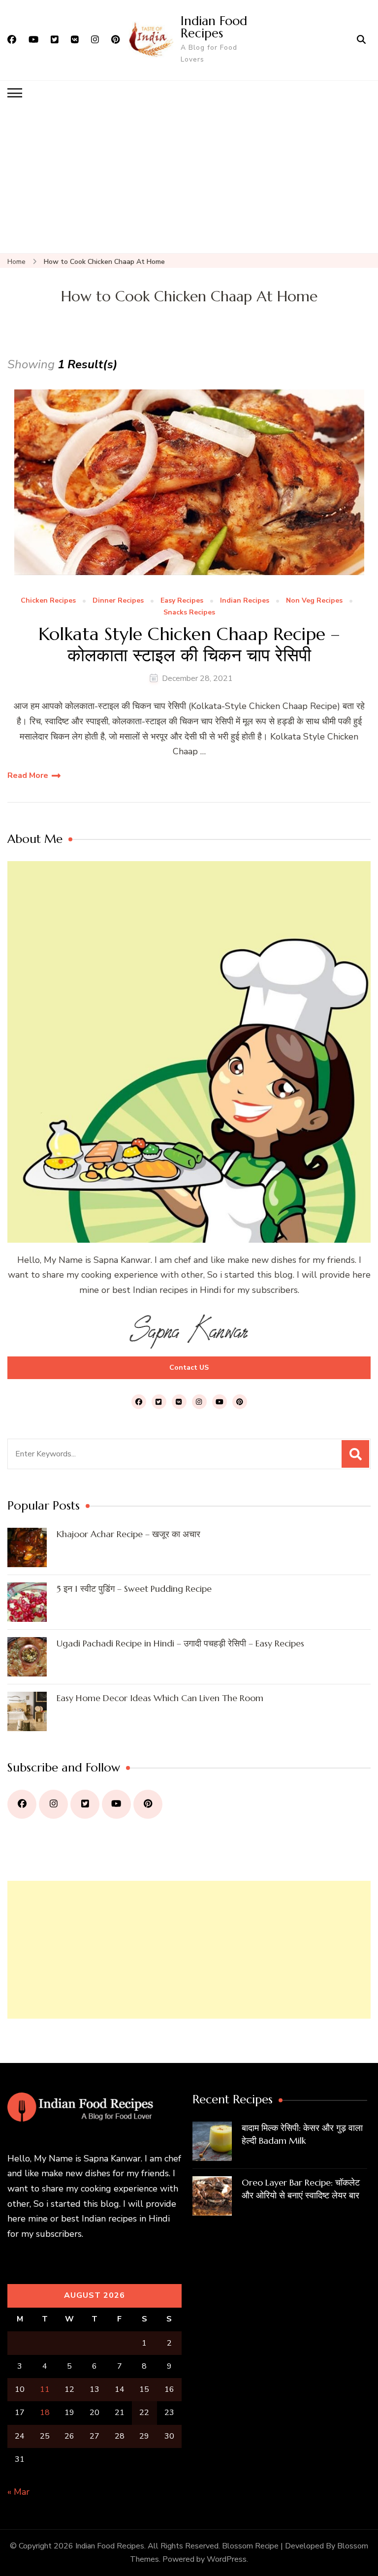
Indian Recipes (245, 601)
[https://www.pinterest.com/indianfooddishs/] (148, 1804)
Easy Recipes (182, 601)
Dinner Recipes (118, 601)
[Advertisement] (189, 179)
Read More (28, 775)
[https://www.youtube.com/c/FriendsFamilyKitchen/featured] (116, 1804)
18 (45, 2413)
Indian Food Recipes (214, 27)
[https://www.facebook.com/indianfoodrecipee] (22, 1804)
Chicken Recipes (48, 601)
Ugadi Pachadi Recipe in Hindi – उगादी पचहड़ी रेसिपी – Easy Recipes (180, 1643)
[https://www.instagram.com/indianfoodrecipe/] (53, 1804)
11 (45, 2389)
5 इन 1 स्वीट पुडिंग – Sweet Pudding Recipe (134, 1589)
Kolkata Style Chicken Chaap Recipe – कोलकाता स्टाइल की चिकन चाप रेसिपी (189, 644)
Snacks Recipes (189, 613)
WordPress (227, 2559)
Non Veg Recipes (314, 601)
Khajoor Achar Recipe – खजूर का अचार (128, 1534)
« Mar (18, 2492)
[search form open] (361, 40)
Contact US (189, 1368)
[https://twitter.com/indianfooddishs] (85, 1804)
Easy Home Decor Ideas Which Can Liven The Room (160, 1698)
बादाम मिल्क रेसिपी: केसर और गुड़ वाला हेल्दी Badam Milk (302, 2134)
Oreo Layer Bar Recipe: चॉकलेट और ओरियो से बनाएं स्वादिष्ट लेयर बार (301, 2189)
